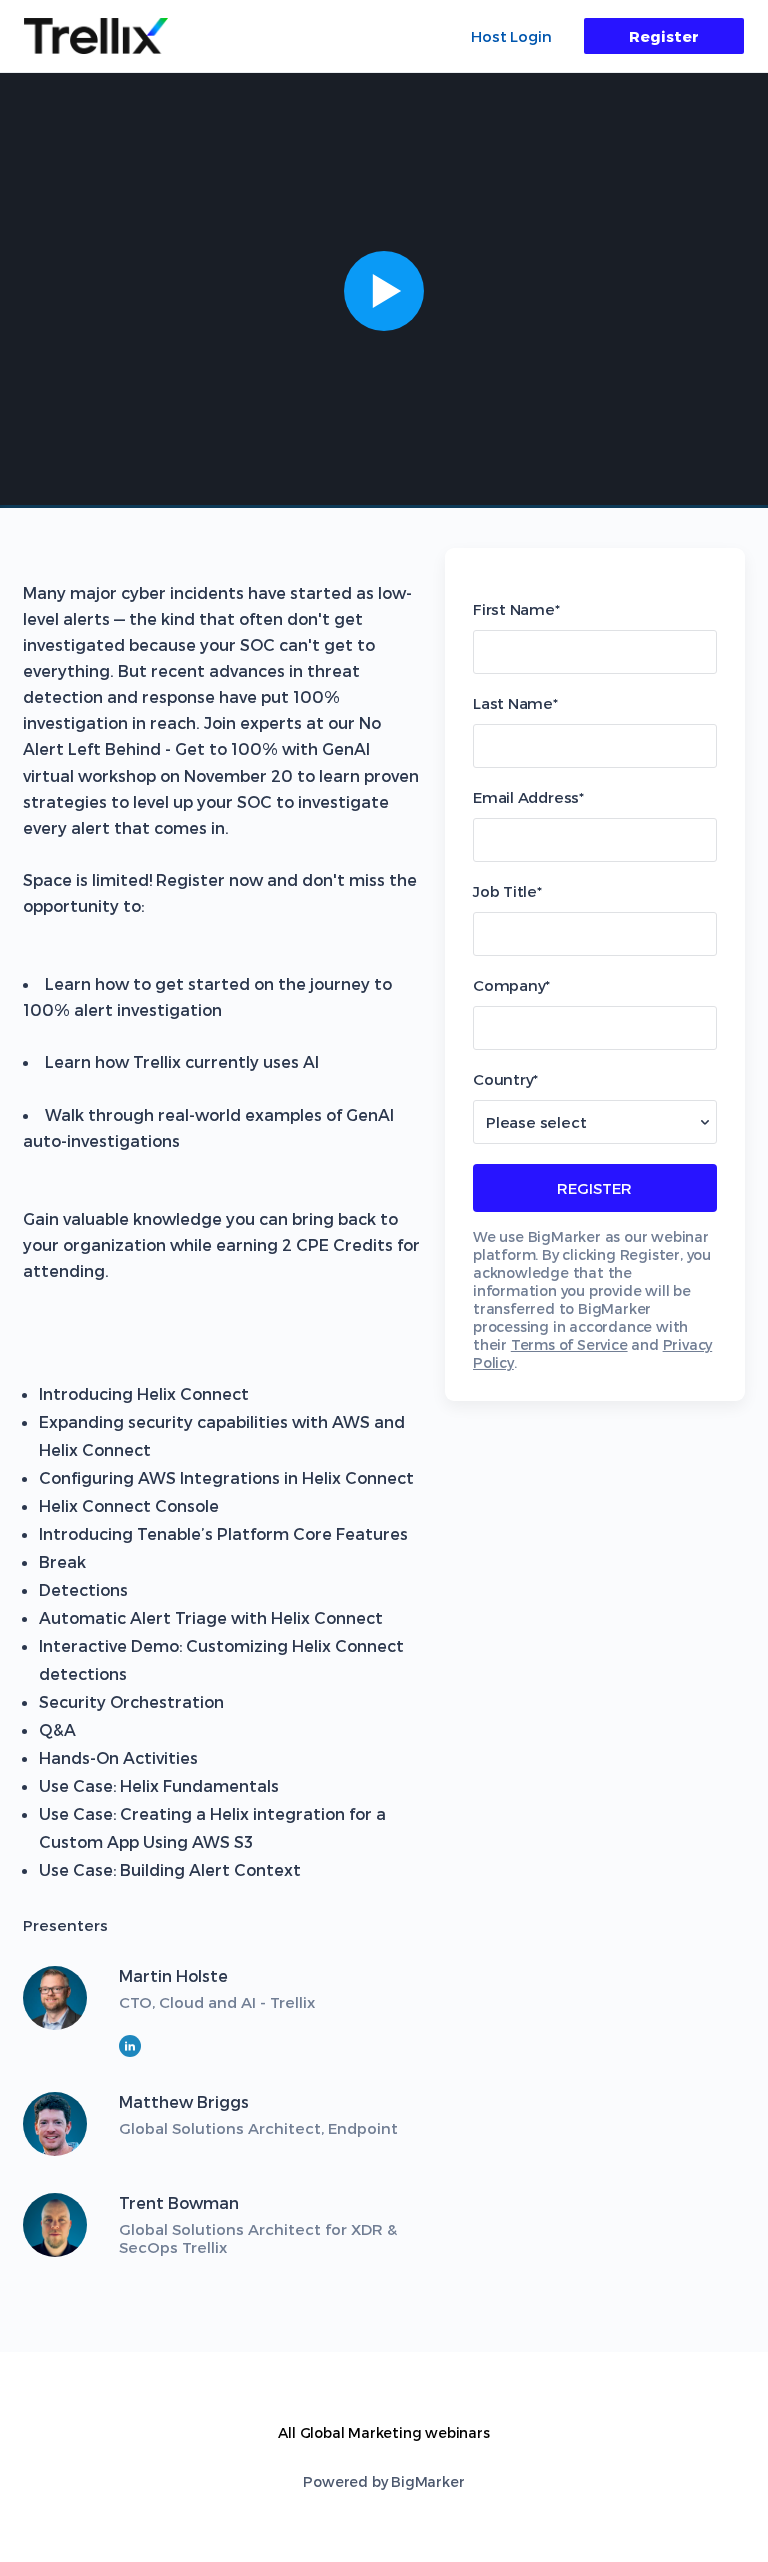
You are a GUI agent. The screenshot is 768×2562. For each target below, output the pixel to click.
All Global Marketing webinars (383, 2432)
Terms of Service (569, 1344)
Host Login (511, 36)
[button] (384, 290)
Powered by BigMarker (383, 2481)
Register (663, 36)
